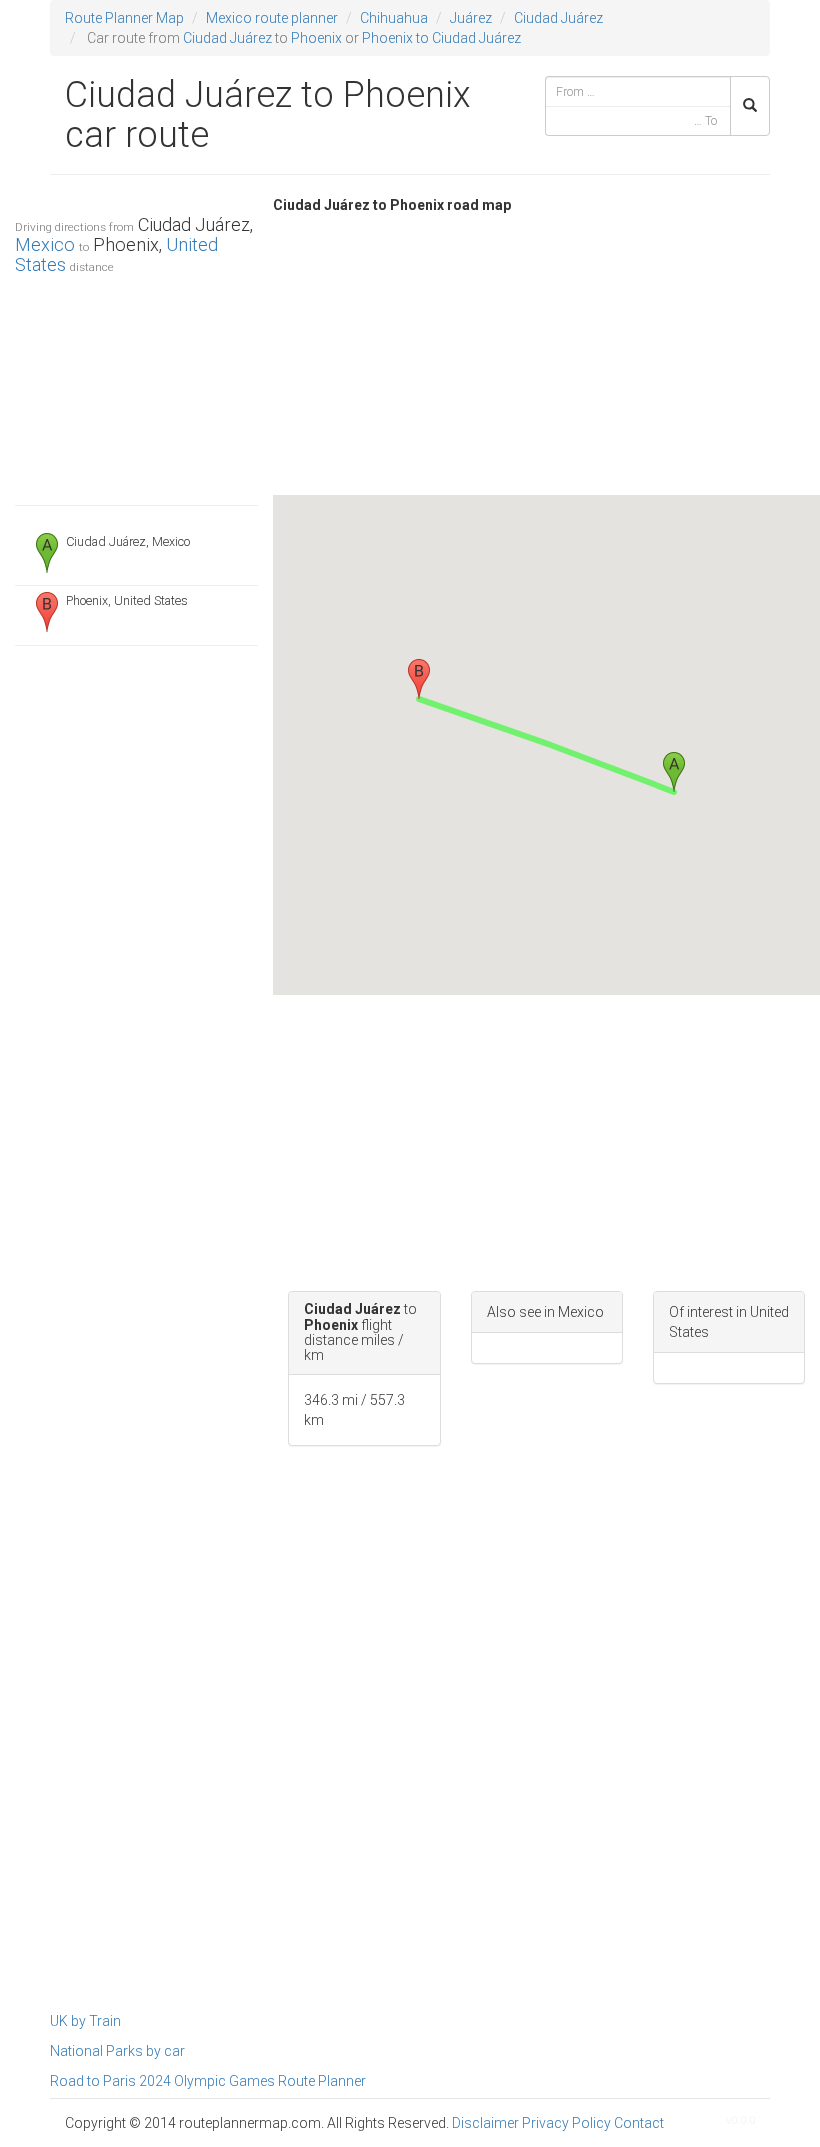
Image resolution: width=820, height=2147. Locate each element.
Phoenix (316, 38)
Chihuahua (394, 18)
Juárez (471, 18)
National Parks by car (117, 2051)
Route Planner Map (124, 18)
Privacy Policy (566, 2123)
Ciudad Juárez (558, 18)
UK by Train (85, 2021)
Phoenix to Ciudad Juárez (441, 38)
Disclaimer (485, 2123)
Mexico (45, 244)
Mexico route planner (272, 18)
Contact (639, 2123)
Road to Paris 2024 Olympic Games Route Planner (208, 2081)
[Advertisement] (136, 385)
